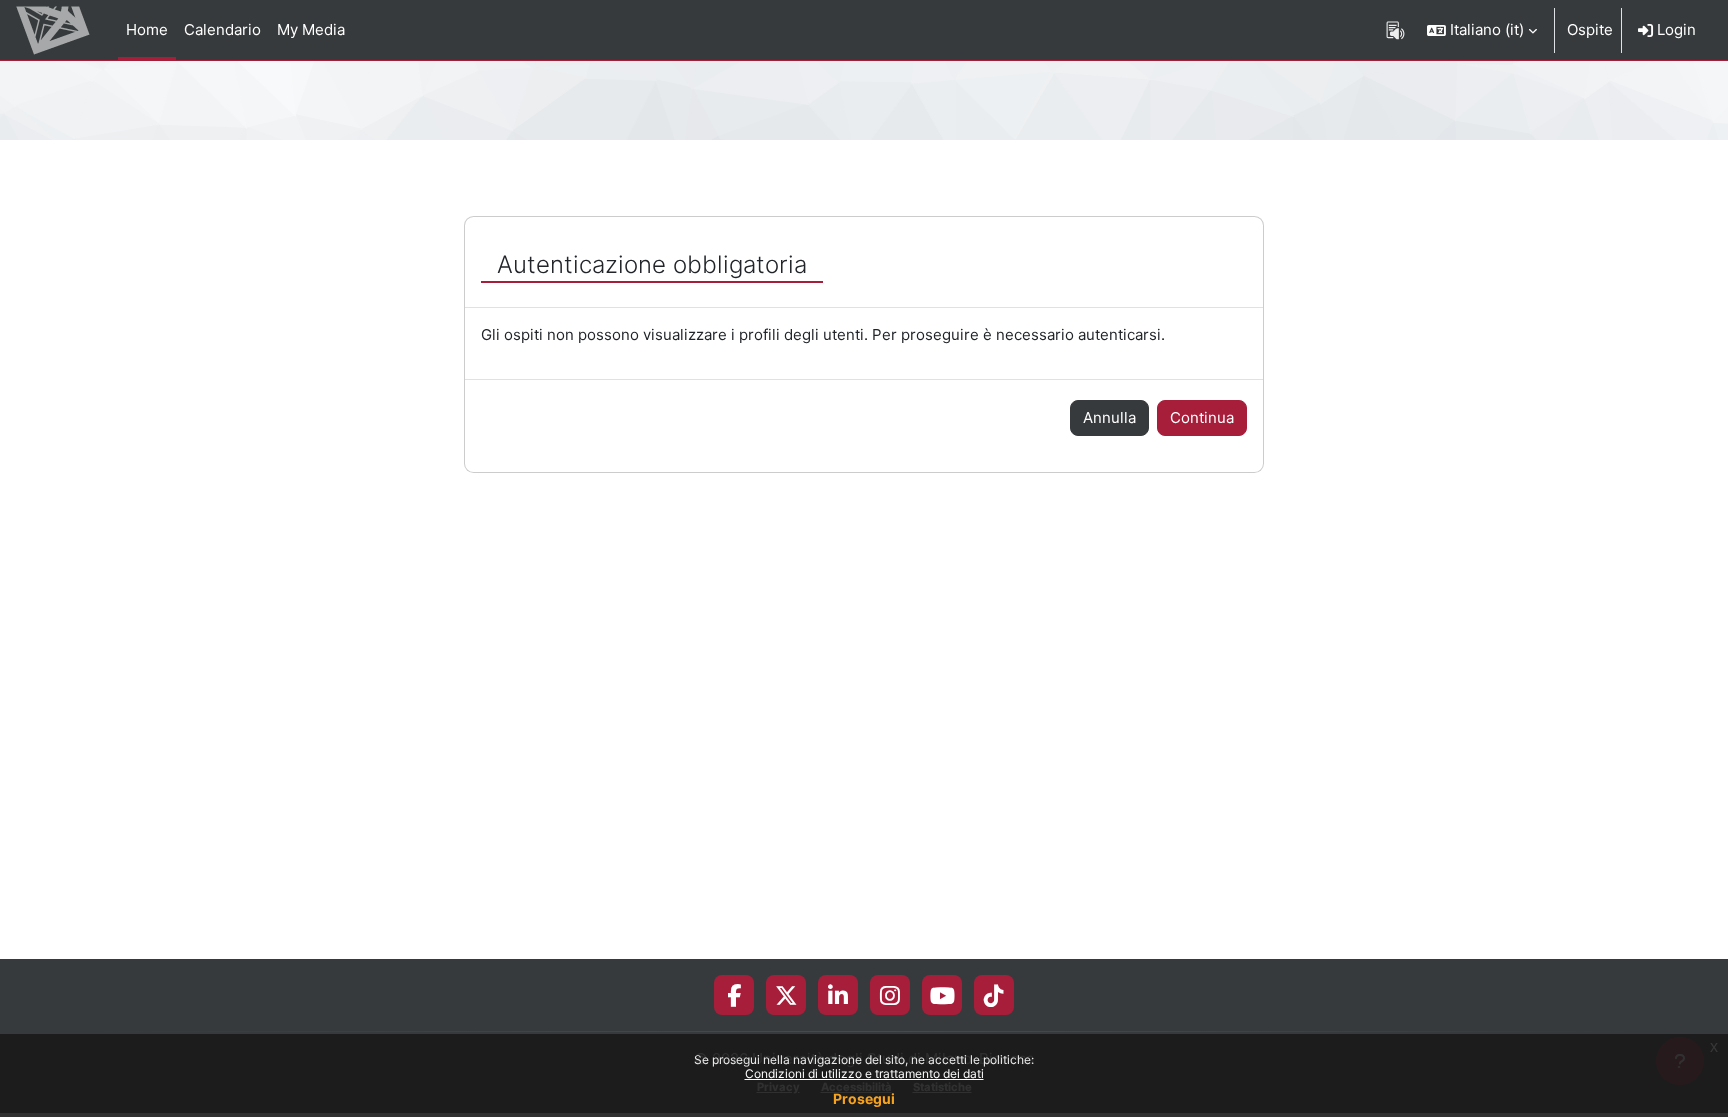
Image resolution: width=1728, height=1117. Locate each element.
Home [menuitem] (147, 29)
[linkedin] (838, 995)
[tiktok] (994, 995)
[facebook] (734, 995)
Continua (1202, 417)
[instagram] (890, 995)
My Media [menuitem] (311, 29)
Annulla (1109, 417)
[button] (1482, 30)
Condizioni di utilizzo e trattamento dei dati (864, 1073)
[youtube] (942, 995)
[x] (786, 995)
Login (1674, 29)
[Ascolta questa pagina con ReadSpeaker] (1395, 30)
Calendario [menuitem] (222, 29)
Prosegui (864, 1098)
